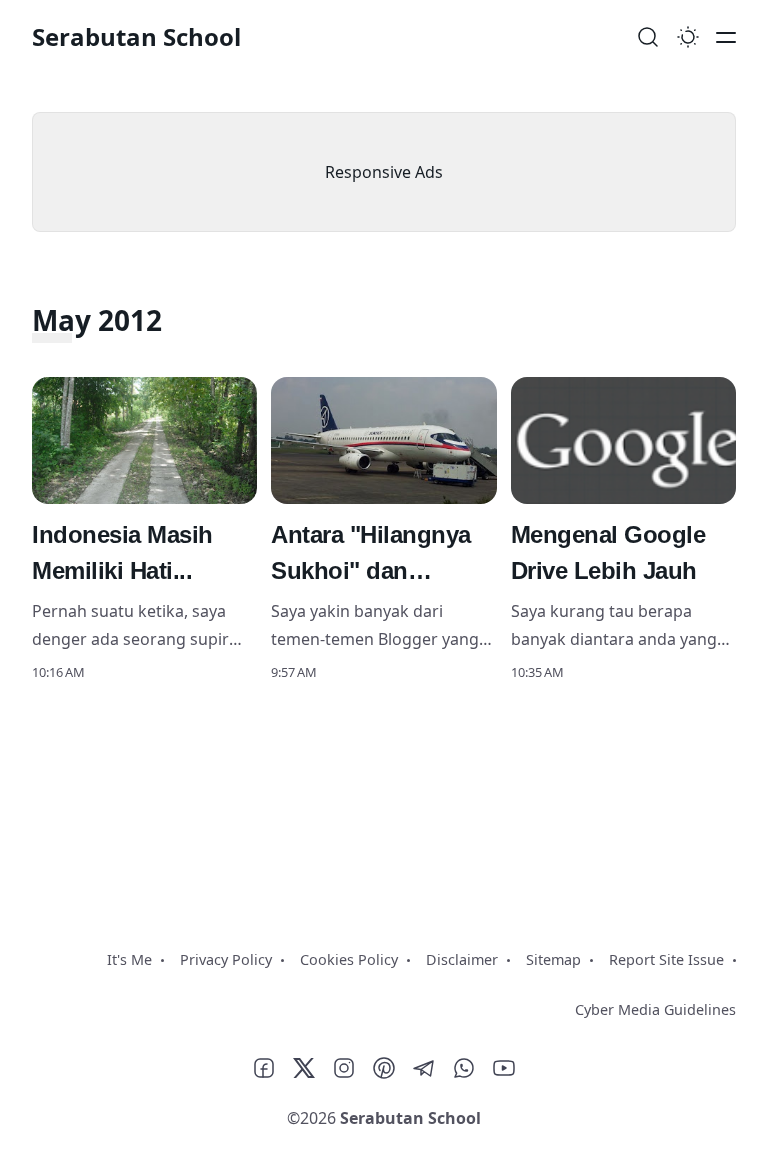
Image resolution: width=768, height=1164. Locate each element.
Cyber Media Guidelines (655, 1009)
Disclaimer (462, 959)
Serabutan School (136, 36)
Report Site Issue (666, 959)
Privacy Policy (226, 959)
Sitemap (553, 959)
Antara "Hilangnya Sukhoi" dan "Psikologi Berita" (371, 570)
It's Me (129, 959)
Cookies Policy (349, 959)
